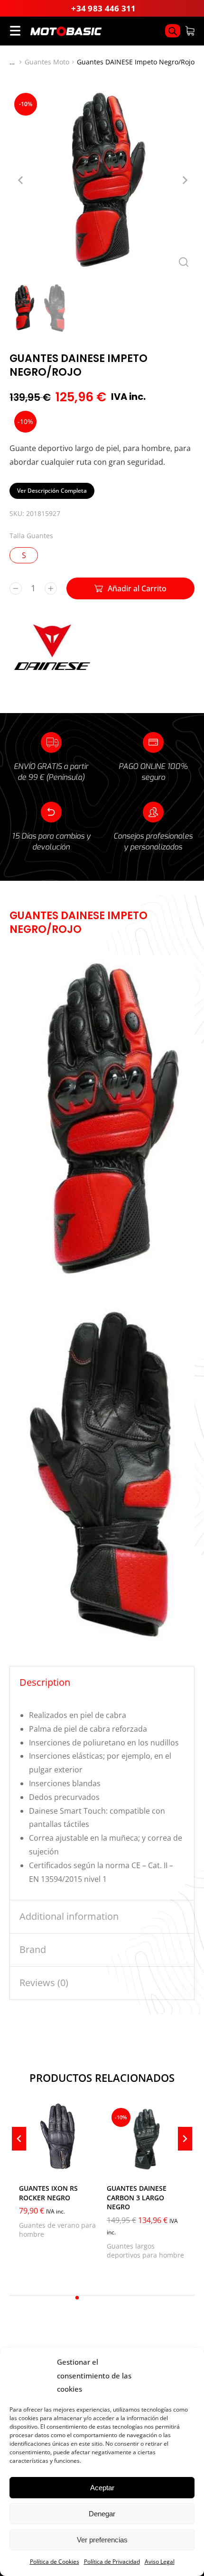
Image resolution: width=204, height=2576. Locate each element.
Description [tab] (45, 1682)
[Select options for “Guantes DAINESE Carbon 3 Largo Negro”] (176, 2165)
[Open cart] (190, 31)
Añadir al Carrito (137, 588)
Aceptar (102, 2488)
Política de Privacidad (112, 2562)
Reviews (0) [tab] (44, 1983)
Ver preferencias (102, 2540)
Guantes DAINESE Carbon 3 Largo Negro (137, 2197)
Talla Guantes (31, 536)
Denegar (102, 2514)
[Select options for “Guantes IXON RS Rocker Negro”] (88, 2165)
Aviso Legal (160, 2562)
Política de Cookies (55, 2562)
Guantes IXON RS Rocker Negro (48, 2193)
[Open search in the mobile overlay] (173, 31)
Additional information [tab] (69, 1916)
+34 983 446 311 (104, 8)
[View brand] (52, 669)
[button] (77, 2298)
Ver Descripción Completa (52, 491)
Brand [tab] (33, 1949)
